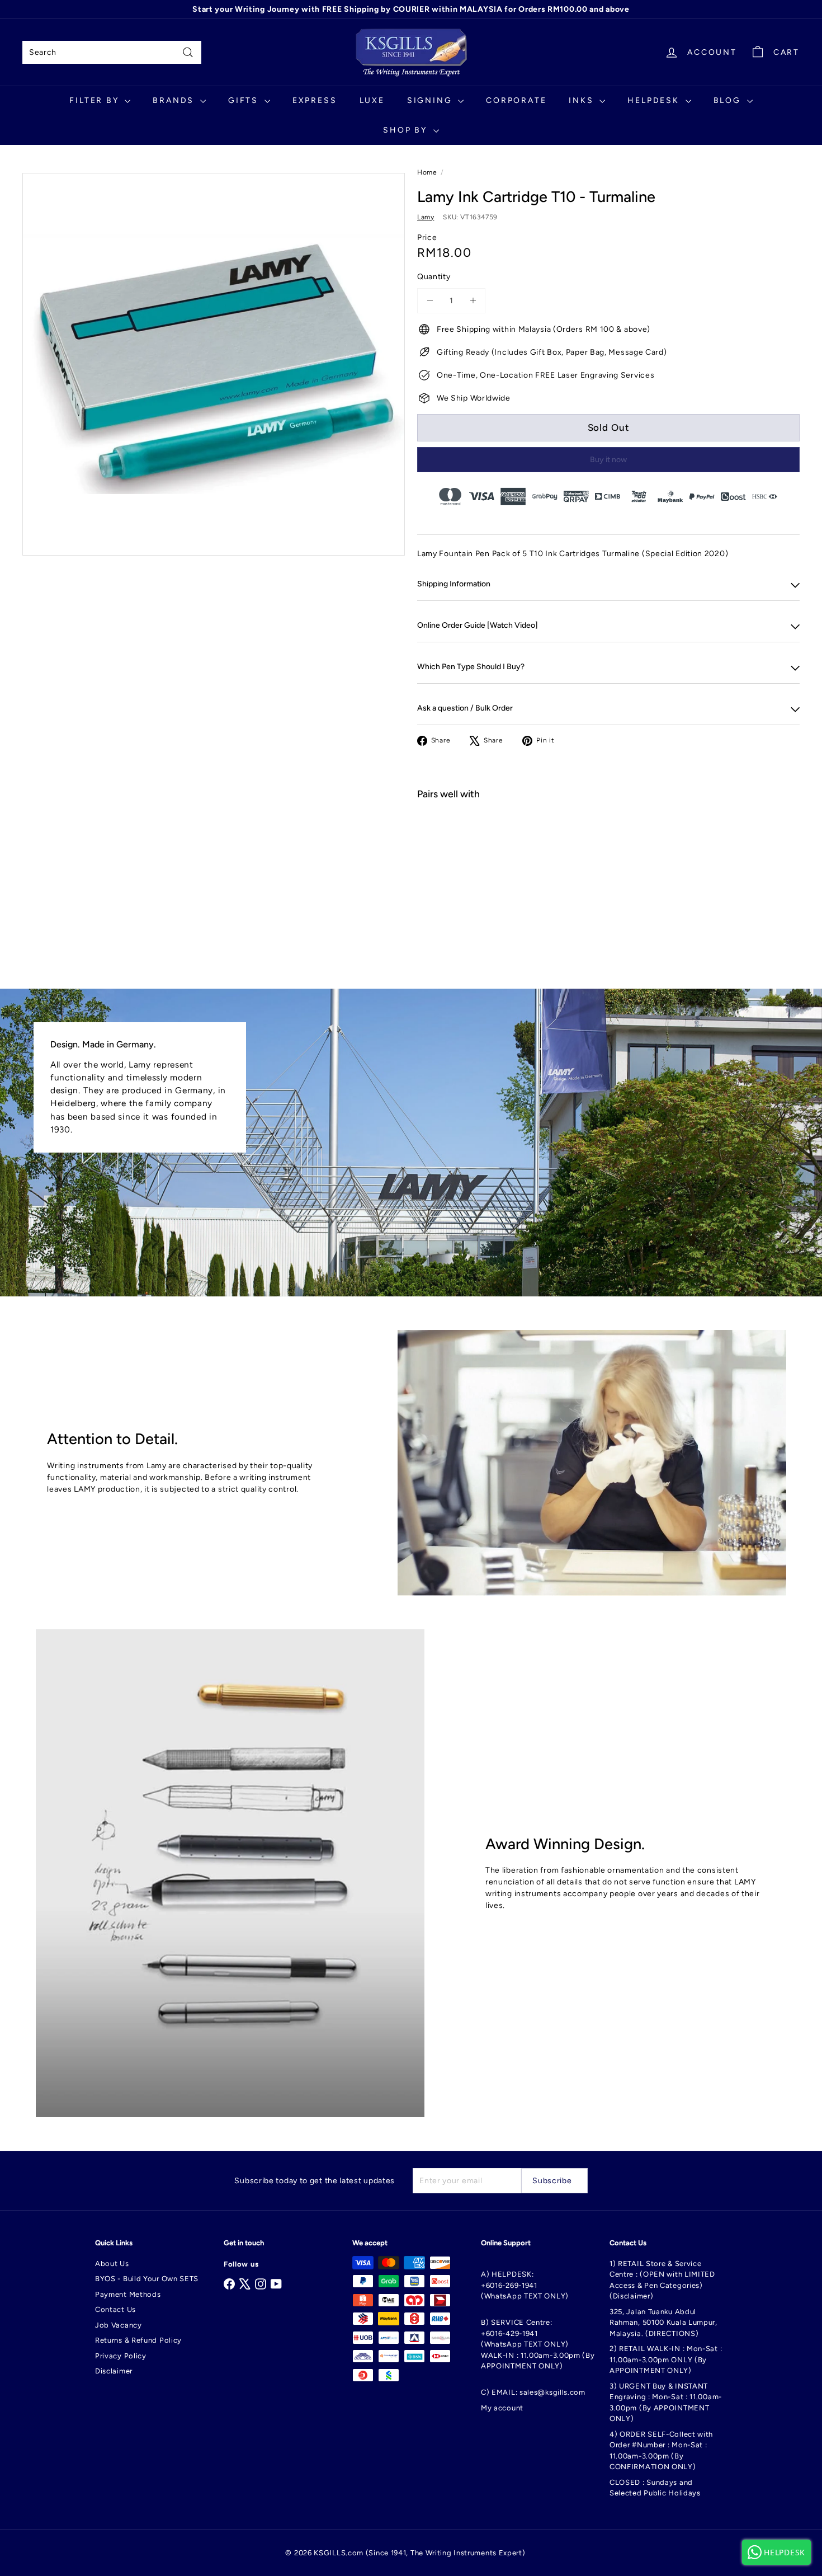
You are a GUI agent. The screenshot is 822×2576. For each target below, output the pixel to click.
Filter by (96, 100)
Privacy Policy (121, 2356)
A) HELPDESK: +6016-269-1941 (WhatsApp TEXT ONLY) (525, 2285)
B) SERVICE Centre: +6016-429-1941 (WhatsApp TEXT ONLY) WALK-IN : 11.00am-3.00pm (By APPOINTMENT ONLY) (538, 2344)
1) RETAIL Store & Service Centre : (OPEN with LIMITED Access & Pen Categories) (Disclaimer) (662, 2280)
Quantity (434, 277)
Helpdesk (655, 100)
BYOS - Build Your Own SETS (147, 2279)
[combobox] (112, 52)
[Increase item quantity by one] (473, 301)
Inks (583, 100)
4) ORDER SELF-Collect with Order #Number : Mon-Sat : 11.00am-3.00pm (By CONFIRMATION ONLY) (661, 2451)
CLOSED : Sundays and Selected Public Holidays (655, 2488)
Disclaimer (114, 2371)
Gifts (245, 100)
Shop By (407, 130)
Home (427, 172)
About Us (112, 2264)
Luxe (372, 100)
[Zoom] (214, 364)
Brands (175, 100)
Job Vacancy (119, 2325)
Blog (729, 100)
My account (502, 2408)
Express (315, 100)
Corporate (516, 100)
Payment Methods (128, 2294)
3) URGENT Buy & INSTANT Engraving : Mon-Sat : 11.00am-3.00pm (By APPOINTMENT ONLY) (666, 2403)
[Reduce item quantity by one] (430, 301)
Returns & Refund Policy (138, 2340)
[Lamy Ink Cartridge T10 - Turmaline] (608, 849)
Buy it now (608, 460)
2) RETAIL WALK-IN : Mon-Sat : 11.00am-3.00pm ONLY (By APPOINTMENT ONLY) (666, 2359)
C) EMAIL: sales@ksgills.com (533, 2392)
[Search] (188, 52)
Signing (431, 100)
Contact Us (115, 2309)
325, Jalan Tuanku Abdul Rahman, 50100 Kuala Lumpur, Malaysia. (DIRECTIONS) (663, 2323)
